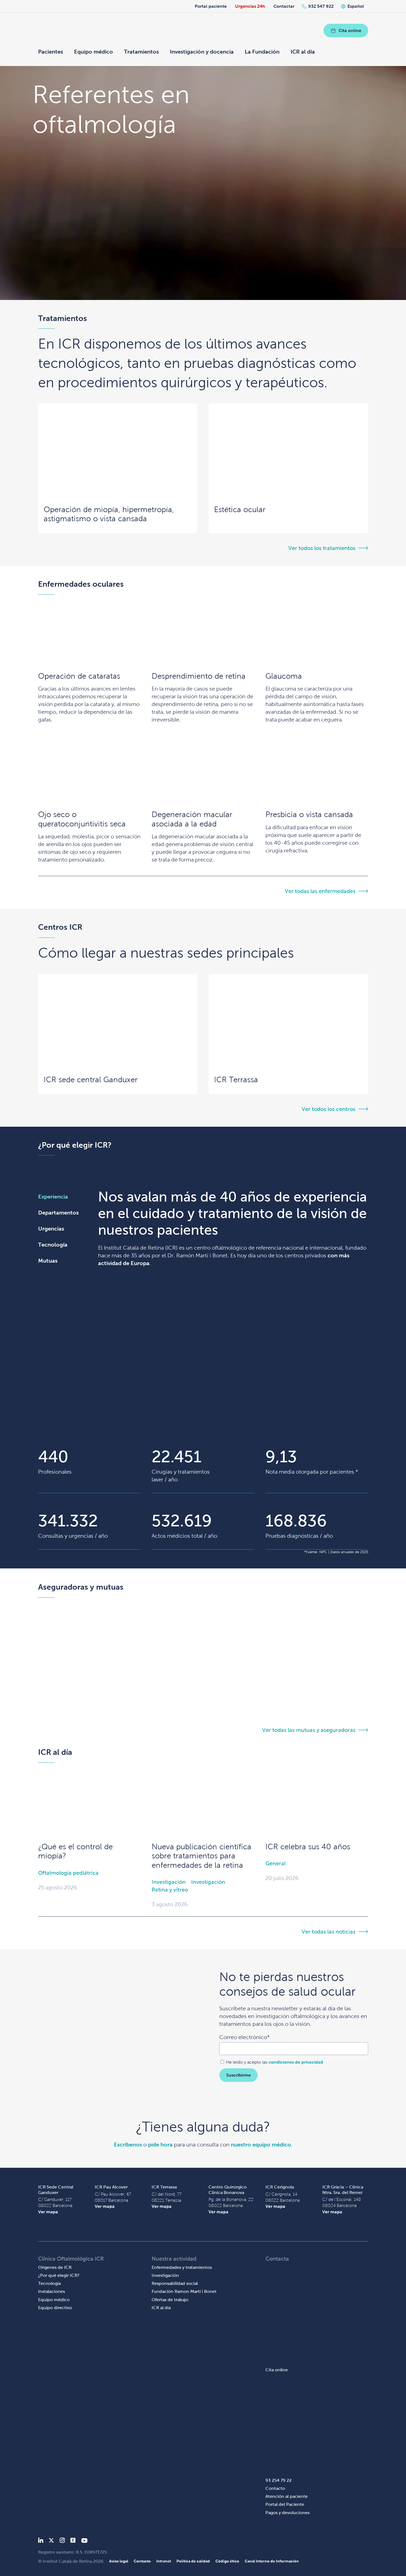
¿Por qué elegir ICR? (59, 2275)
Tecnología (53, 1245)
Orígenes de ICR (55, 2267)
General (275, 1863)
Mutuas (48, 1261)
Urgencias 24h (250, 6)
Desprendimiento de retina (199, 676)
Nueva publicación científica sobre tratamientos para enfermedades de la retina (201, 1856)
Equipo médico (93, 52)
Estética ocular (240, 509)
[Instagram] (62, 2541)
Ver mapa (48, 2212)
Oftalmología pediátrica (68, 1873)
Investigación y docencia (202, 52)
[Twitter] (51, 2541)
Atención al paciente (287, 2496)
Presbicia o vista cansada (309, 814)
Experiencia (53, 1197)
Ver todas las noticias (329, 1932)
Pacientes (51, 52)
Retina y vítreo (170, 1890)
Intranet (164, 2561)
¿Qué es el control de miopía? (75, 1851)
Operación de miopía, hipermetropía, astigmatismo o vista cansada (109, 514)
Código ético (227, 2561)
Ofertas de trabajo (170, 2300)
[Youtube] (84, 2541)
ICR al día (303, 52)
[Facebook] (73, 2541)
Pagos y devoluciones (288, 2513)
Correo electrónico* (244, 2037)
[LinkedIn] (41, 2541)
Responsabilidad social (175, 2283)
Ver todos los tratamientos (322, 548)
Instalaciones (52, 2291)
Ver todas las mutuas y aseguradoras (309, 1730)
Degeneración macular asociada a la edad (192, 819)
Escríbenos (128, 2145)
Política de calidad (193, 2561)
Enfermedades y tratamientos (182, 2267)
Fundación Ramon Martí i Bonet (184, 2291)
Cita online (350, 31)
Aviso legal (119, 2561)
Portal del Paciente (285, 2504)
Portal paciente (211, 6)
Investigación (169, 1882)
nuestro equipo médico (261, 2145)
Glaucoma (284, 676)
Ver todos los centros (329, 1109)
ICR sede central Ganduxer (91, 1080)
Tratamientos (141, 52)
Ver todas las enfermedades (320, 891)
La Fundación (262, 52)
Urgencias (51, 1229)
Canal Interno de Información (272, 2561)
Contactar (284, 6)
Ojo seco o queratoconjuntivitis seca (82, 819)
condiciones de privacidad (296, 2062)
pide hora (160, 2145)
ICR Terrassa (236, 1080)
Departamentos (58, 1213)
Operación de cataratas (79, 676)
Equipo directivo (55, 2308)
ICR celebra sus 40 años (308, 1847)
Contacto (275, 2488)
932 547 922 (321, 6)
